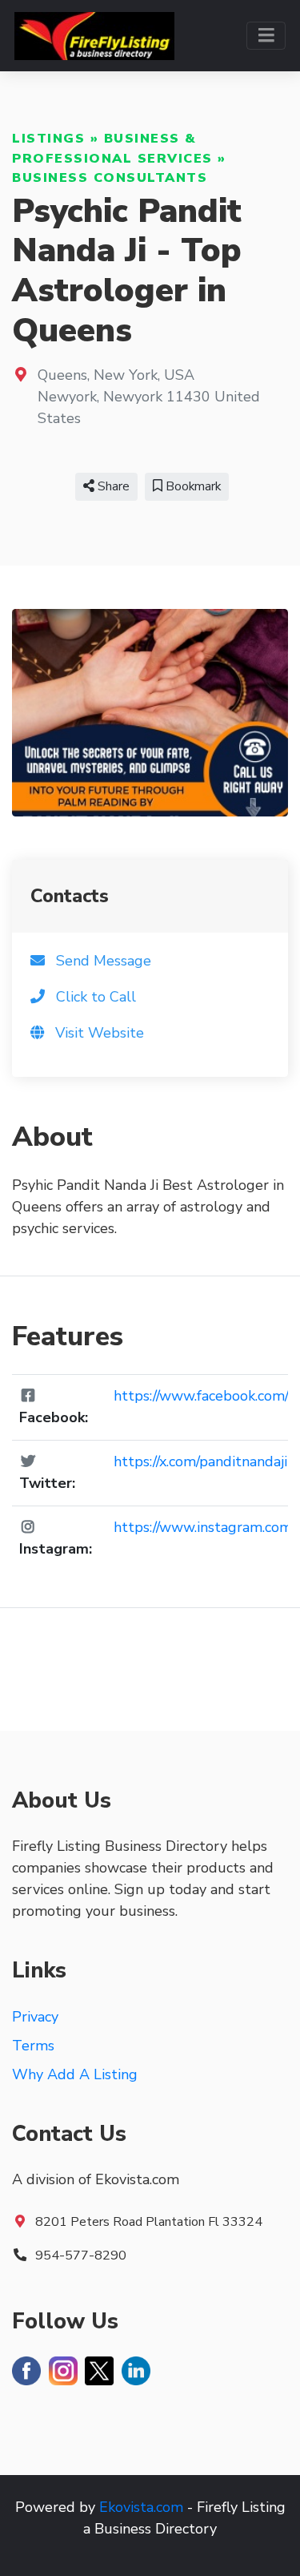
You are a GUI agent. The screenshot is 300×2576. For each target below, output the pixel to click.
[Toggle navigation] (266, 36)
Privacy (35, 2017)
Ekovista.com (141, 2507)
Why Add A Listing (75, 2074)
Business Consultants (110, 178)
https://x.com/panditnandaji (200, 1461)
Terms (33, 2046)
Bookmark (192, 486)
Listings (48, 139)
